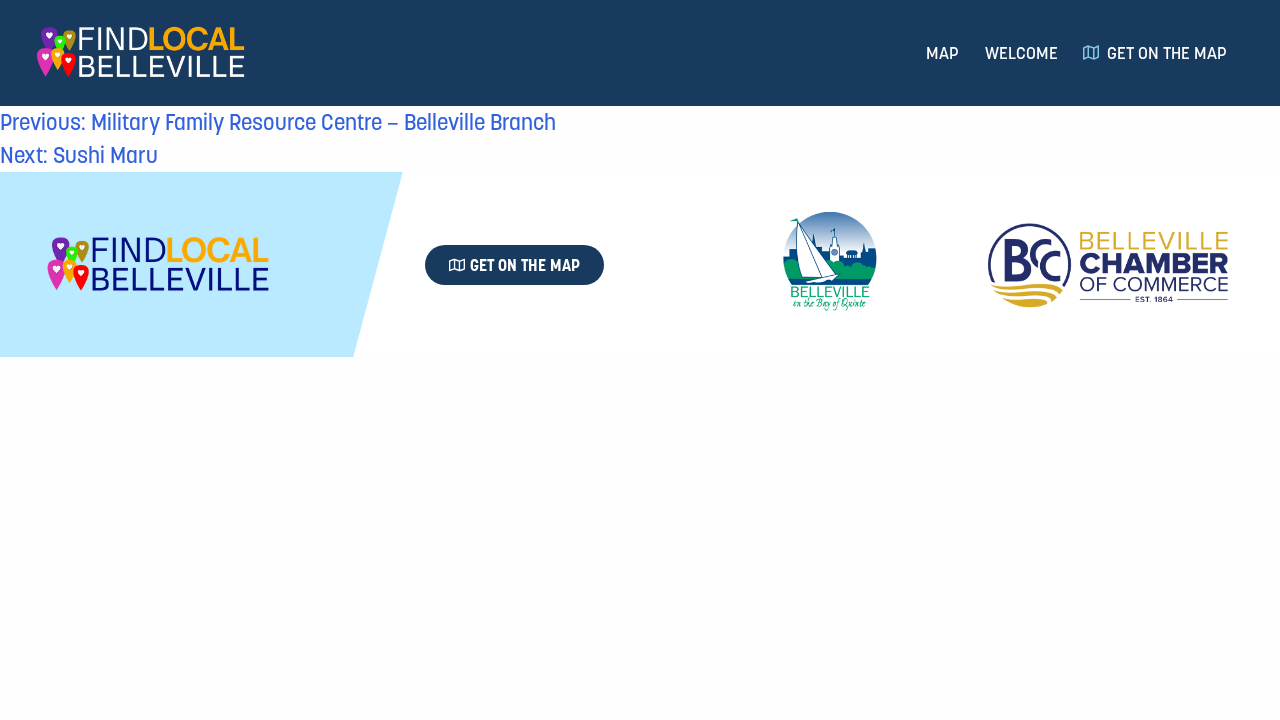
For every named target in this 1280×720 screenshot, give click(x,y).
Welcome (1021, 53)
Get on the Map (1167, 53)
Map (942, 53)
